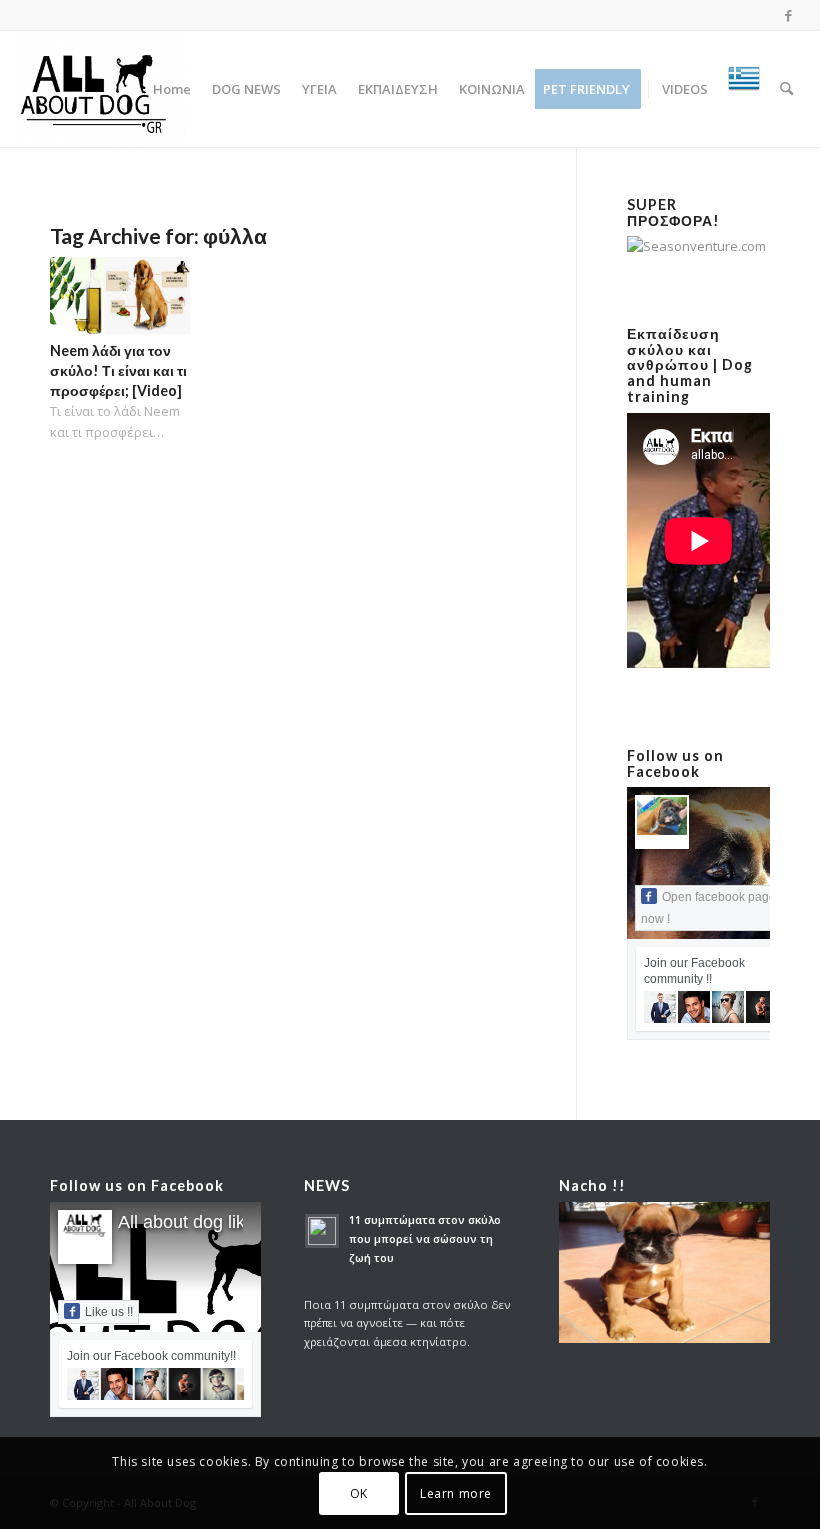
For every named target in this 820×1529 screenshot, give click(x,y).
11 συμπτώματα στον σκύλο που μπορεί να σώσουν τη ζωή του (425, 1238)
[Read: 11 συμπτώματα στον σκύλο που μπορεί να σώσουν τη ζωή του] (322, 1231)
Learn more (456, 1493)
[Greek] (744, 89)
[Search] (786, 89)
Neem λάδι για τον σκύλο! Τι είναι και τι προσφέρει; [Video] (118, 370)
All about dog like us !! (206, 1222)
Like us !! (109, 1312)
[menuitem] (172, 89)
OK (359, 1493)
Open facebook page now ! (708, 908)
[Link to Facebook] (789, 15)
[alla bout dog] (101, 89)
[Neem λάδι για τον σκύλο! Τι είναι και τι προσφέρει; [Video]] (120, 296)
